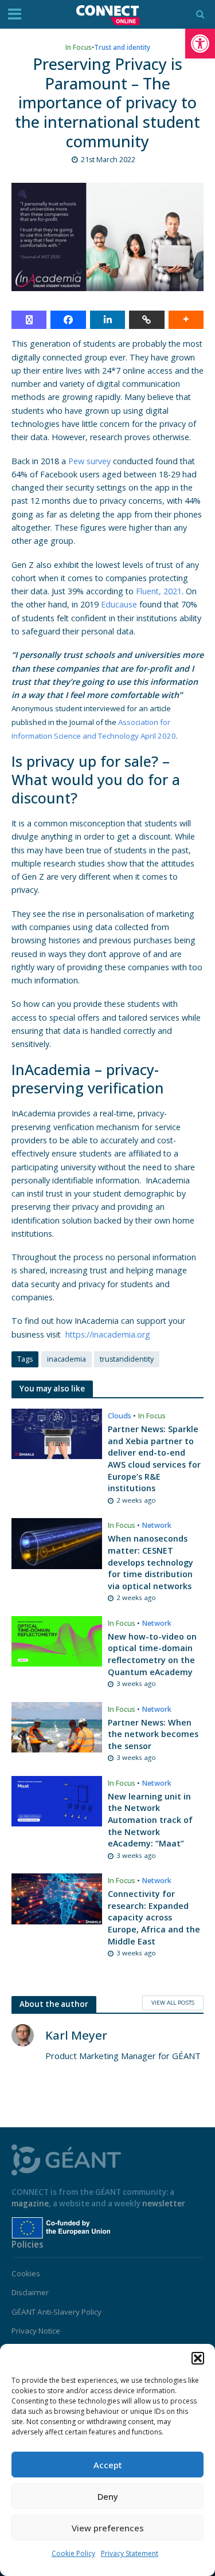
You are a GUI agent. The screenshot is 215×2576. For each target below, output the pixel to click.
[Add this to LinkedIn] (107, 320)
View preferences (108, 2528)
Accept (108, 2465)
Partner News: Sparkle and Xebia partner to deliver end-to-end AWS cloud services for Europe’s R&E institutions (154, 1458)
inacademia (67, 1359)
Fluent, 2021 (159, 591)
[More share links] (186, 320)
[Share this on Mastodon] (29, 320)
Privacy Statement (130, 2553)
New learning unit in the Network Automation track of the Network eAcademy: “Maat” (150, 1820)
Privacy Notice (36, 2331)
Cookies (26, 2273)
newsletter (164, 2203)
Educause (119, 604)
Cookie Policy (73, 2553)
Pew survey (89, 461)
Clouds (120, 1416)
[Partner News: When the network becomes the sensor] (57, 1726)
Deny (108, 2496)
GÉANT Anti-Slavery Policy (56, 2312)
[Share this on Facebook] (68, 320)
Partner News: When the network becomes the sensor (153, 1734)
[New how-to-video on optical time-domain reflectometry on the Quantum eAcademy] (57, 1640)
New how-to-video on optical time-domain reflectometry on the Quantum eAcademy (152, 1654)
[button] (200, 44)
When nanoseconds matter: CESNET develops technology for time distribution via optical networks (150, 1562)
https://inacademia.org (108, 1334)
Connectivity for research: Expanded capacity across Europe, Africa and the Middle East (154, 1918)
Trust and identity (122, 47)
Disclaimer (30, 2292)
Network (157, 1525)
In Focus (79, 47)
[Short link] (146, 320)
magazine (30, 2203)
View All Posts (173, 2002)
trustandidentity (127, 1359)
